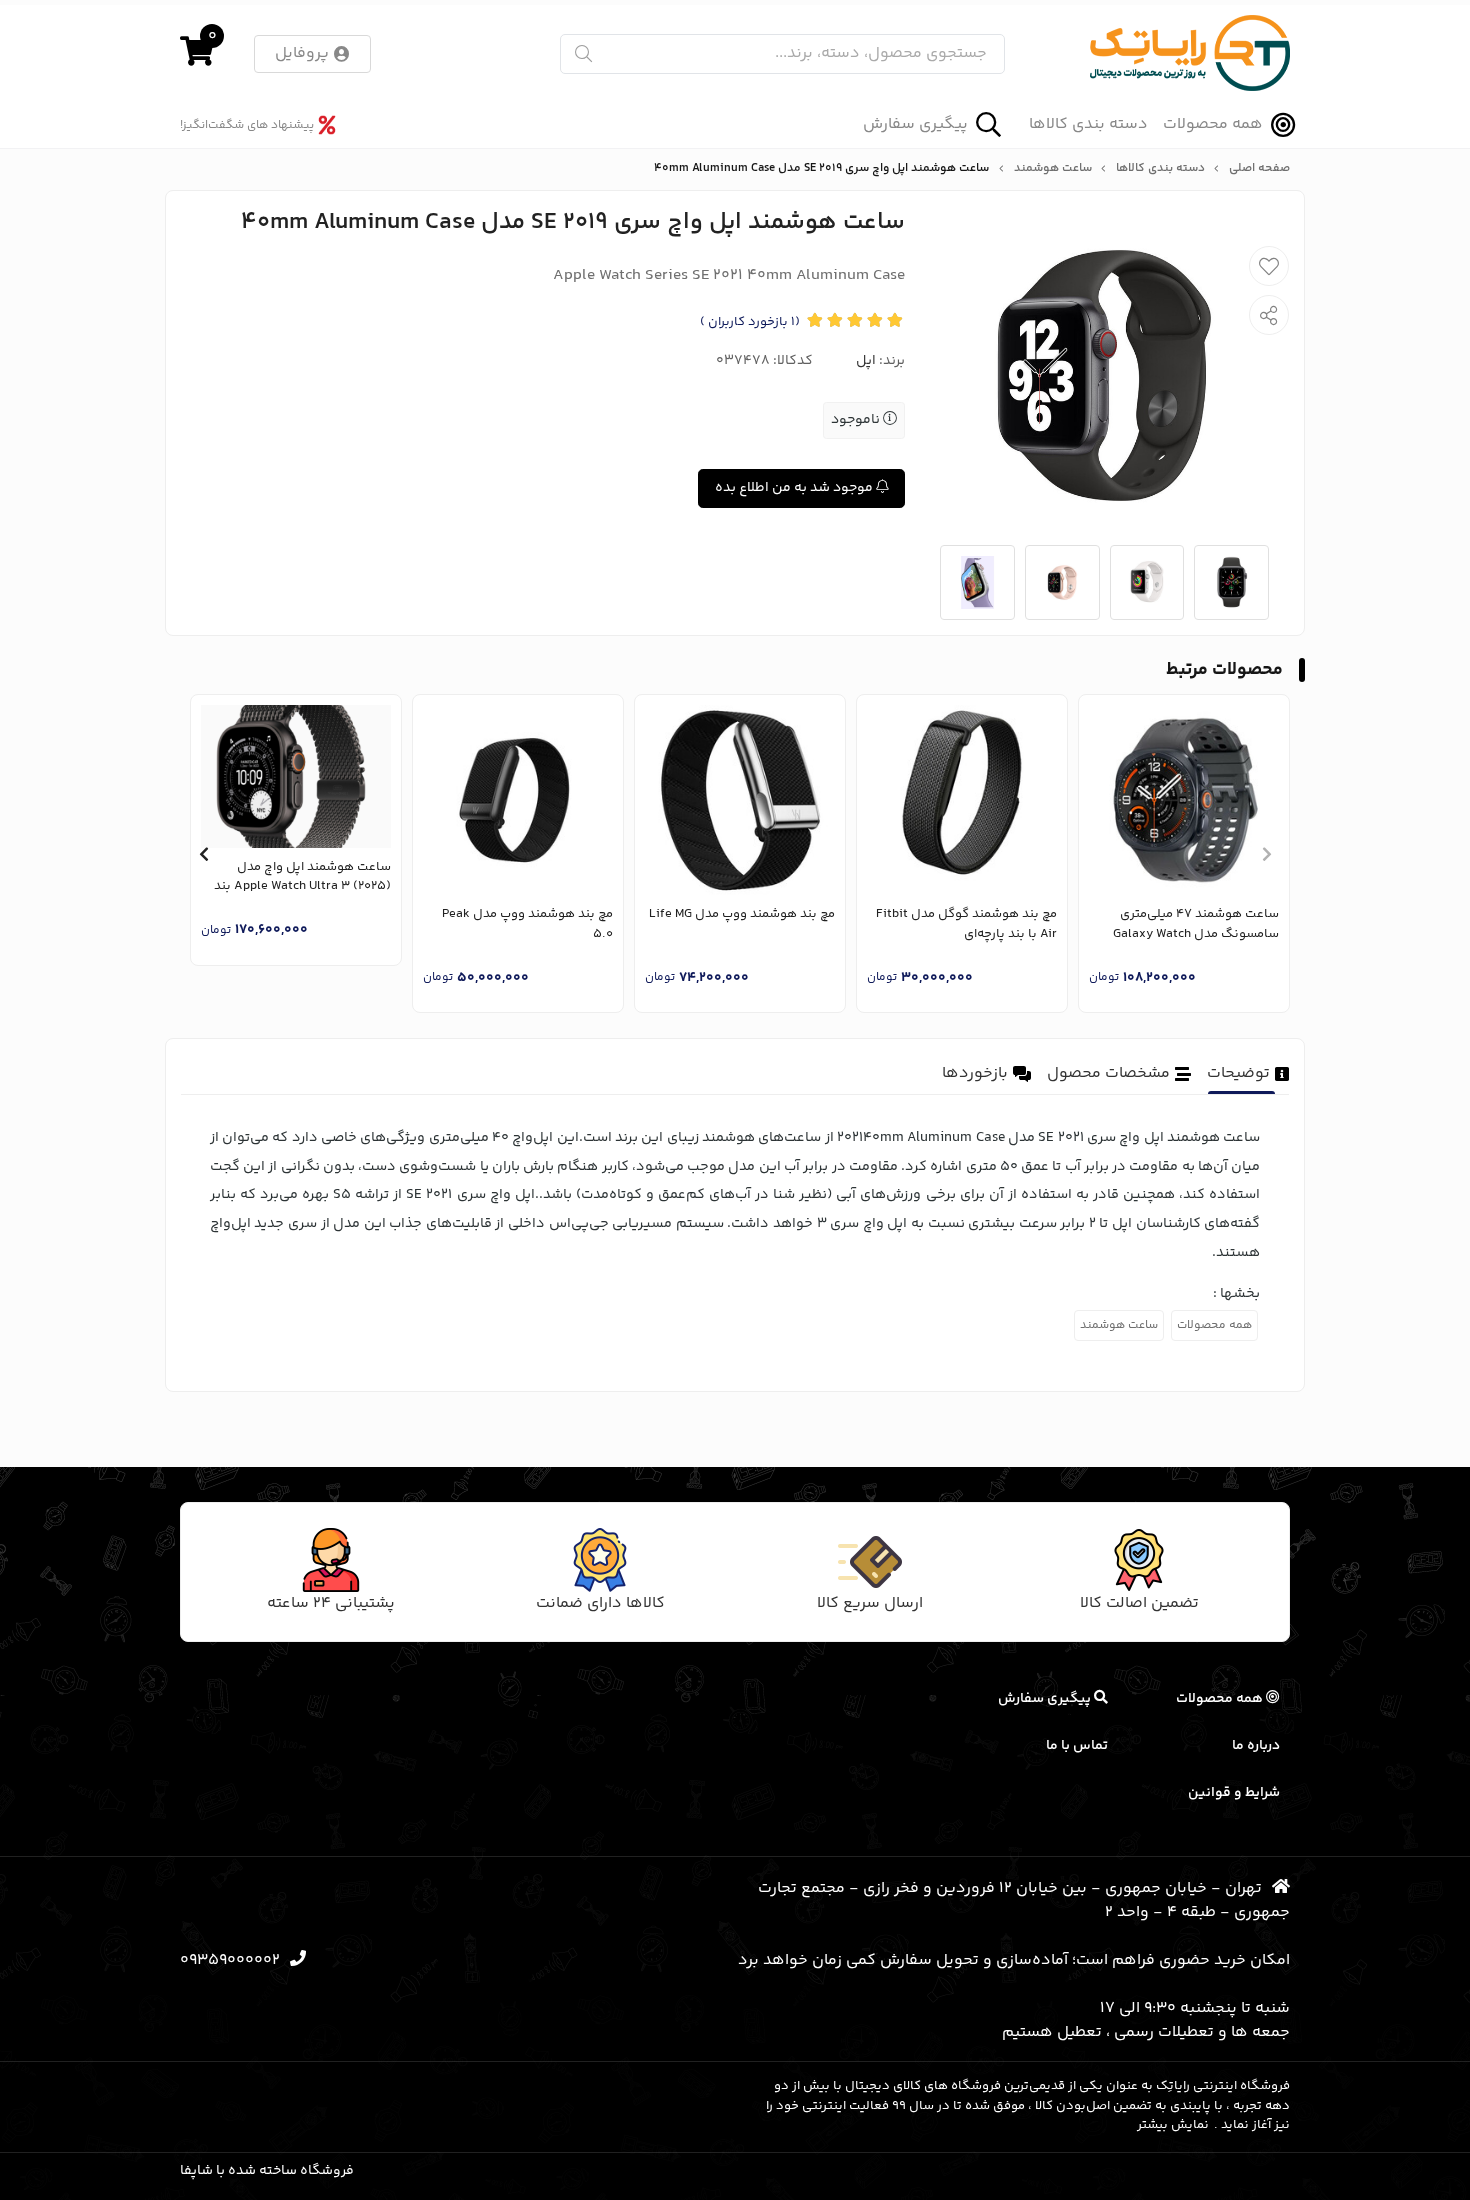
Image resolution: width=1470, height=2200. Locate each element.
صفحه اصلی (1259, 169)
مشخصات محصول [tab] (1108, 1073)
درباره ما (1256, 1746)
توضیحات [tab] (1238, 1073)
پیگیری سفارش (915, 124)
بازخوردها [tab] (975, 1073)
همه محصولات (1213, 124)
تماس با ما (1077, 1746)
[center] (583, 53)
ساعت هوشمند (1053, 169)
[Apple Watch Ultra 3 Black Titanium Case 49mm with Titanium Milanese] (296, 776)
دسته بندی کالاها (1088, 125)
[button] (1266, 854)
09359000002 (230, 1960)
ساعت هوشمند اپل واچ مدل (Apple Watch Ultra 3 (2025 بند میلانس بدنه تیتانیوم (302, 877)
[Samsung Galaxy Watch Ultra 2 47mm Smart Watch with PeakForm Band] (1184, 800)
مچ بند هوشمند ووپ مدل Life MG (742, 914)
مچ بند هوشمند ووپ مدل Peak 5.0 (527, 924)
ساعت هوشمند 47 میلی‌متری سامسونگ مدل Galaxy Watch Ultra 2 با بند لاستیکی (1196, 924)
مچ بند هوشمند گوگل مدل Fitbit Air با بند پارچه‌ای (966, 924)
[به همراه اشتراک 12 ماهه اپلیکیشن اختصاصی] (518, 800)
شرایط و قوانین (1234, 1793)
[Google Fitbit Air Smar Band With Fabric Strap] (962, 800)
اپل (866, 361)
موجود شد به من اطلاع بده (795, 488)
